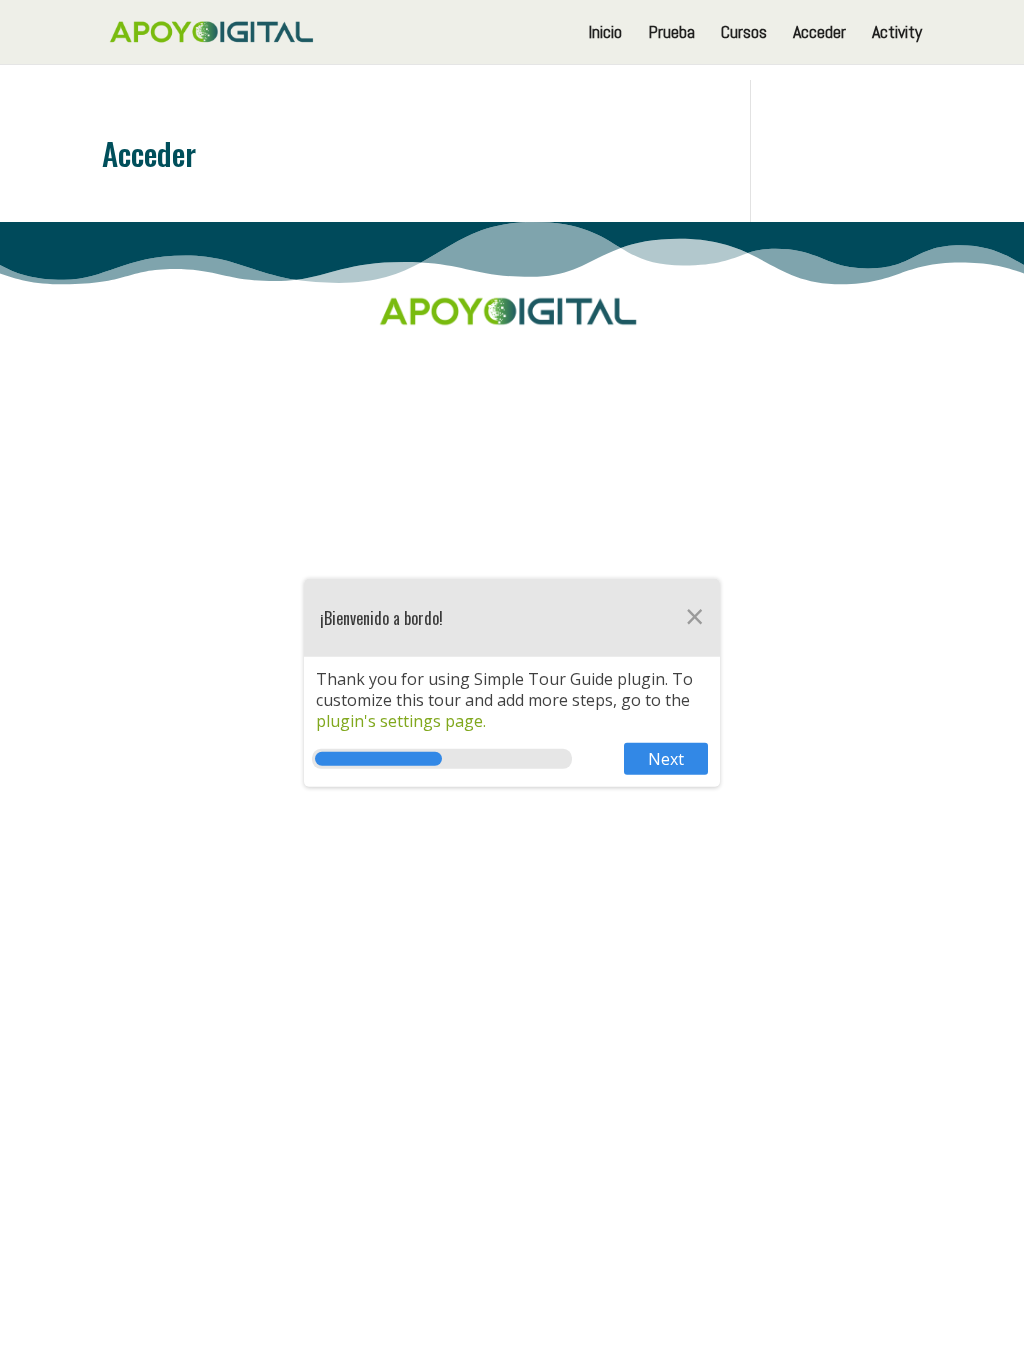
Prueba (671, 34)
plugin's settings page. (401, 720)
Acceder (819, 34)
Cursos (744, 34)
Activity (897, 34)
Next (666, 759)
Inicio (605, 34)
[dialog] (512, 683)
